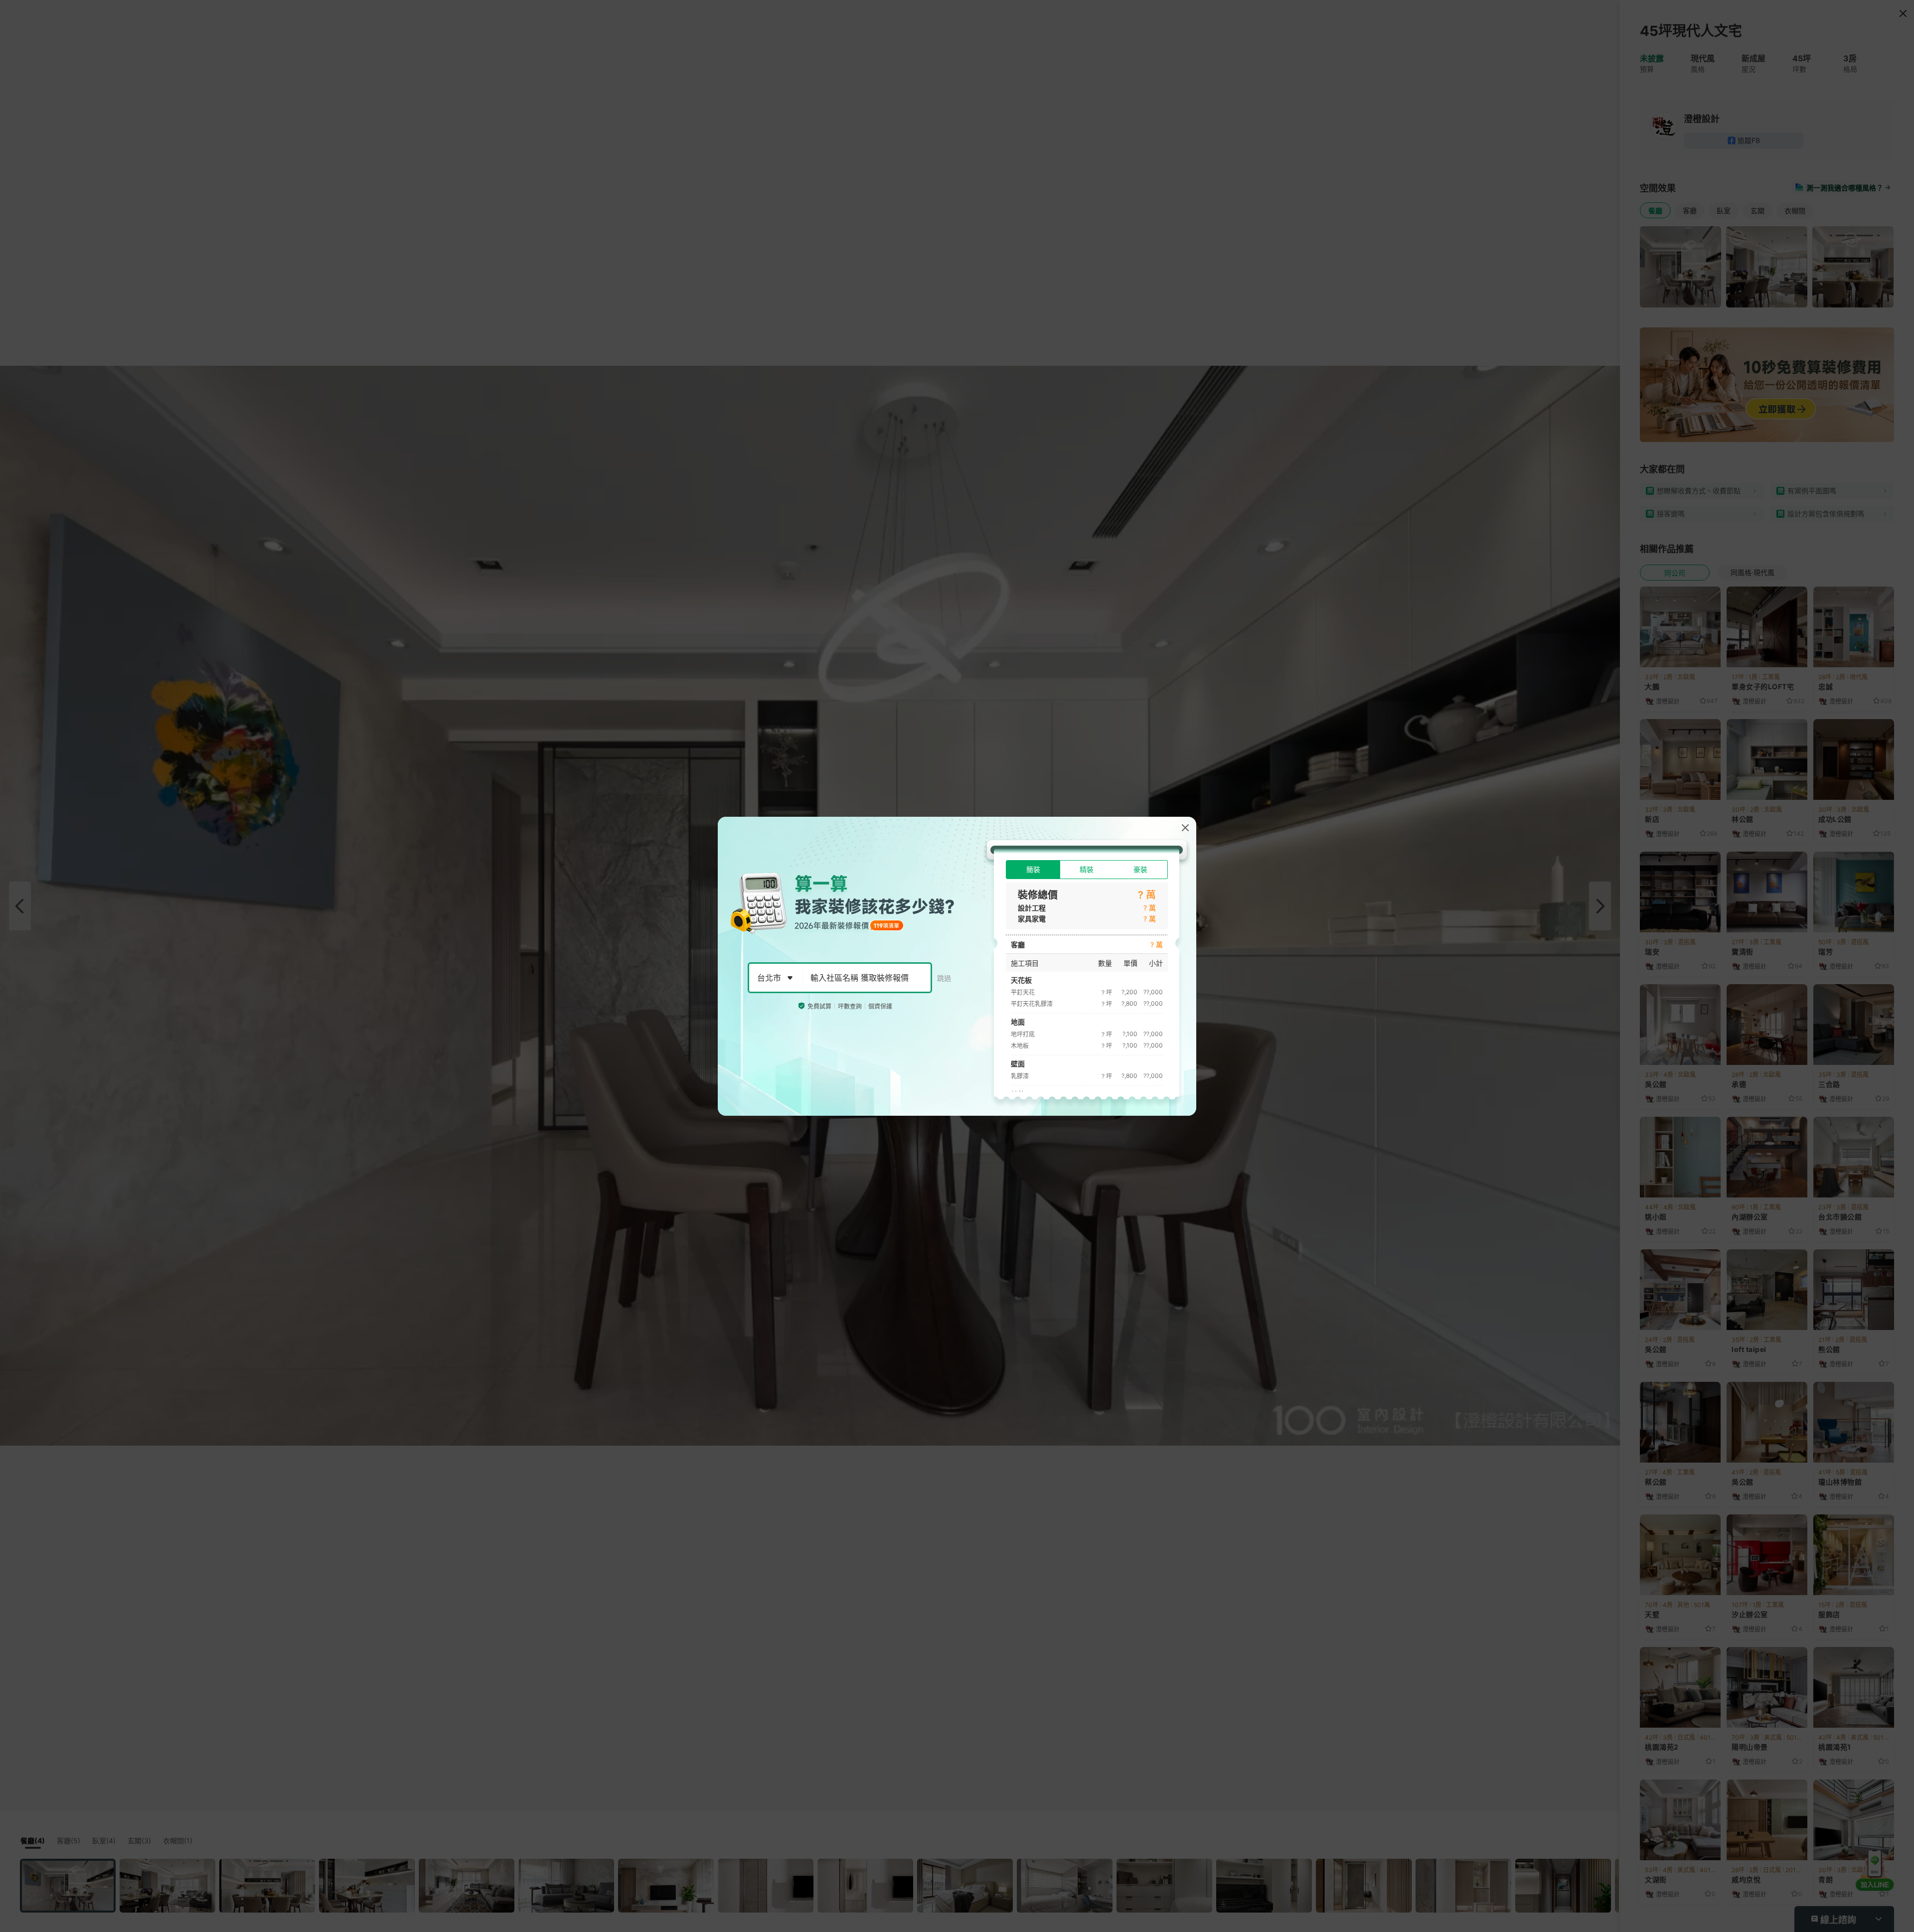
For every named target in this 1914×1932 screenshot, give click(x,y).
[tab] (1033, 870)
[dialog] (957, 966)
